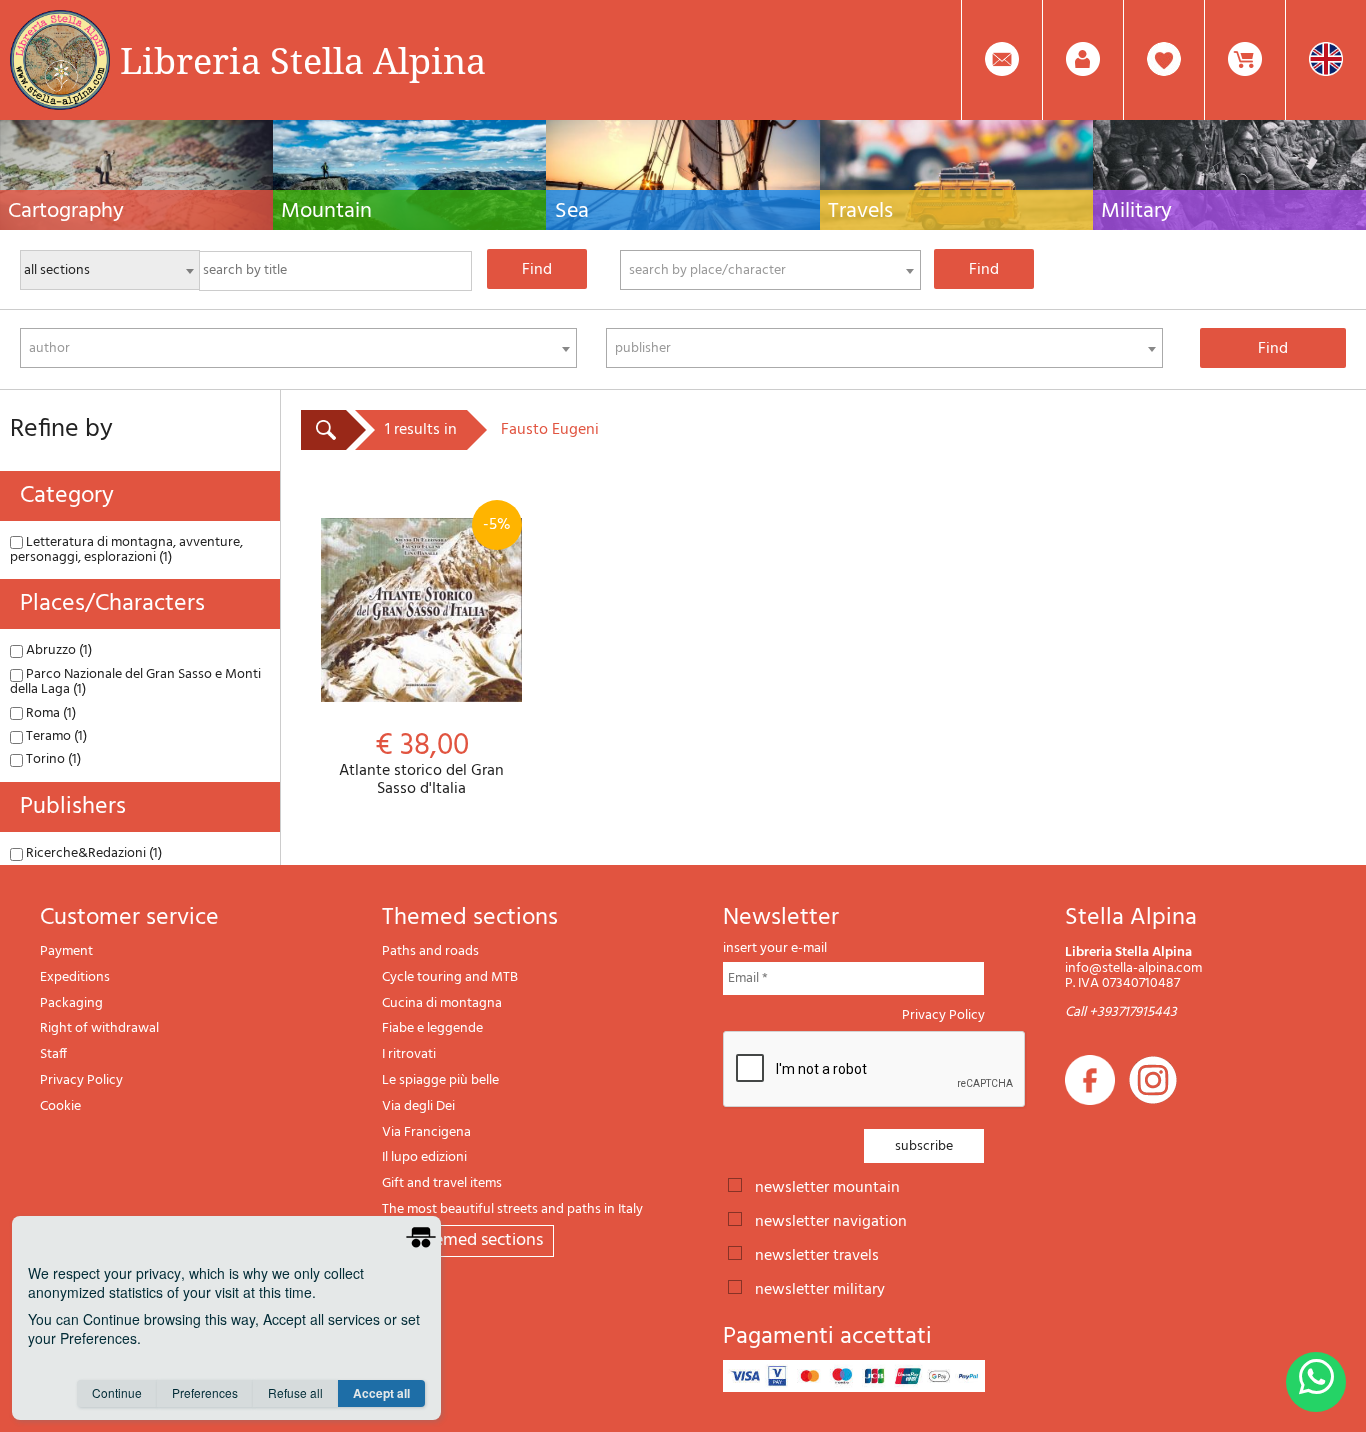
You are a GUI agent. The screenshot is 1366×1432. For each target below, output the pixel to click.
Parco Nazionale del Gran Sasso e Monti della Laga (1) (135, 682)
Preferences (205, 1392)
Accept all (381, 1393)
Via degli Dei (418, 1106)
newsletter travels (817, 1254)
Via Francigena (426, 1132)
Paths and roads (430, 951)
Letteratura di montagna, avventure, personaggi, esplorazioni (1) (126, 550)
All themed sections (468, 1240)
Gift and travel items (442, 1183)
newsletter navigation (831, 1220)
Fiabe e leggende (432, 1028)
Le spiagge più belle (440, 1080)
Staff (53, 1054)
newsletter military (820, 1288)
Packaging (71, 1003)
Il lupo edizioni (424, 1157)
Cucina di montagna (442, 1003)
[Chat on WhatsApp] (1316, 1382)
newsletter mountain (827, 1186)
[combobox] (771, 270)
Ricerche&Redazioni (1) (92, 853)
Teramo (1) (55, 736)
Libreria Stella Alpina (303, 60)
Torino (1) (52, 759)
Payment (66, 951)
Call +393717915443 (1121, 1012)
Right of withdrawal (99, 1028)
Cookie (60, 1106)
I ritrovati (409, 1054)
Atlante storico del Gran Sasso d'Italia (425, 655)
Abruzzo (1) (57, 650)
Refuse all (295, 1392)
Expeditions (75, 977)
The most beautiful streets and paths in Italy (512, 1209)
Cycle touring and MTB (450, 977)
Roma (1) (49, 713)
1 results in (421, 430)
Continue (117, 1392)
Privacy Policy (81, 1080)
